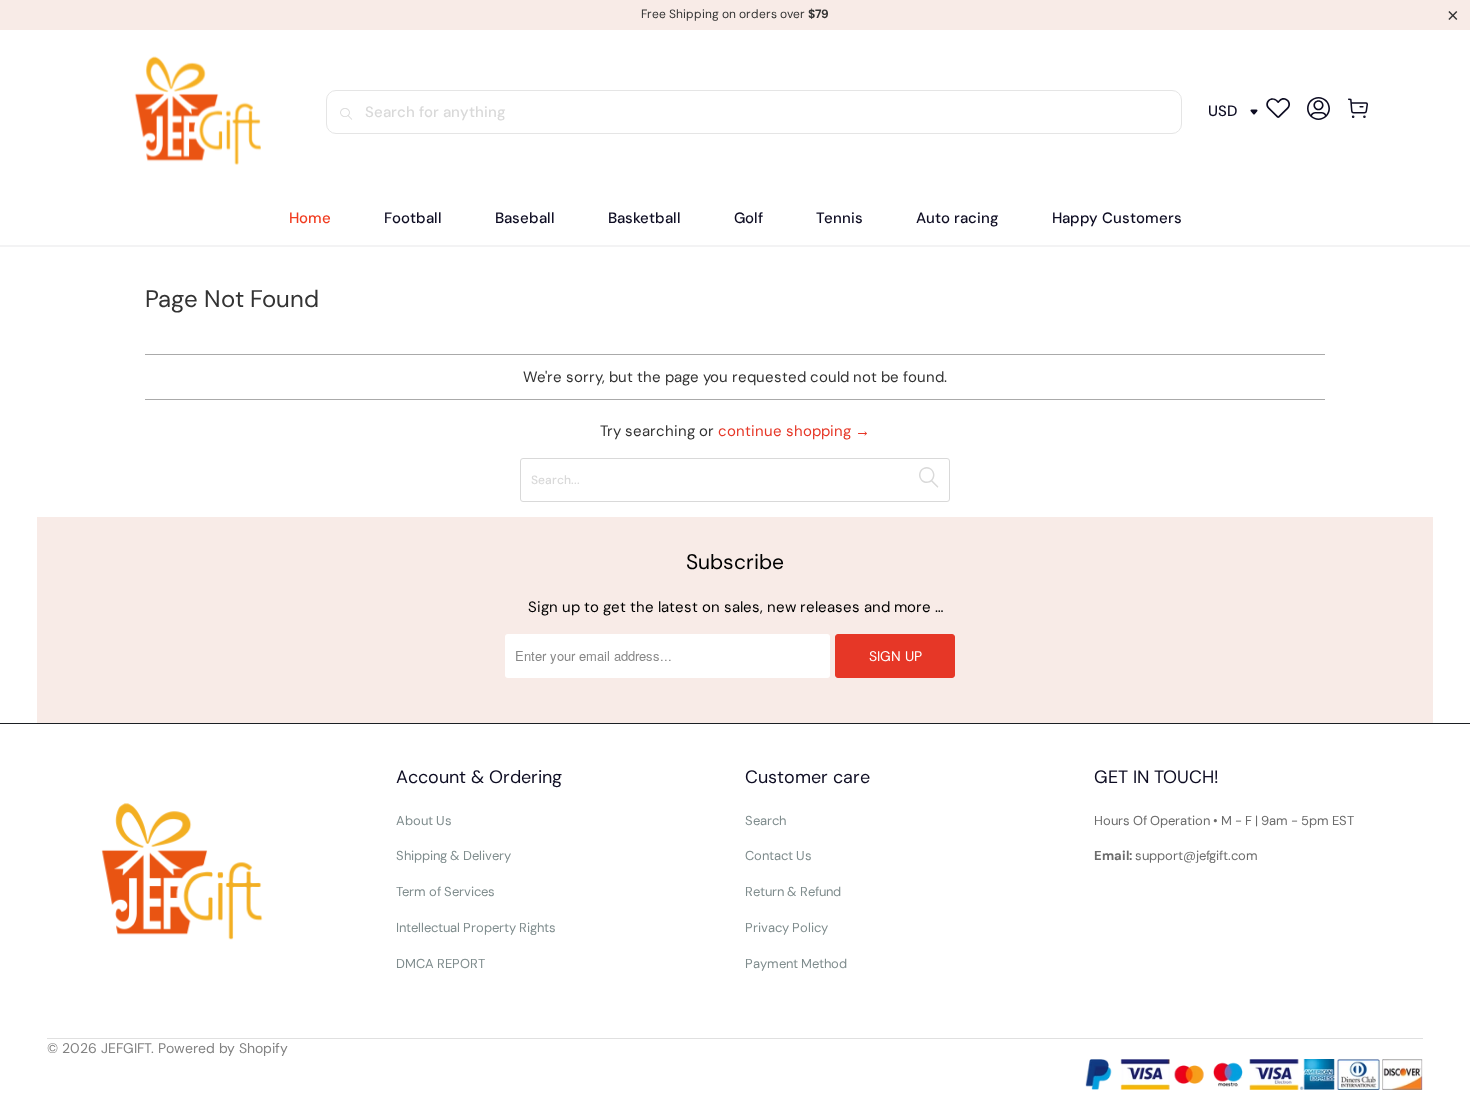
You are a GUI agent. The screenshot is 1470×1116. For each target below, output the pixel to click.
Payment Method (796, 963)
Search (765, 820)
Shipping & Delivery (453, 855)
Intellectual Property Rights (476, 927)
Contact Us (778, 855)
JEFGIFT (126, 1048)
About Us (424, 820)
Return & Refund (793, 891)
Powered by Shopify (223, 1048)
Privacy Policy (786, 927)
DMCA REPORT (440, 963)
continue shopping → (794, 431)
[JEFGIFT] (189, 112)
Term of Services (445, 891)
